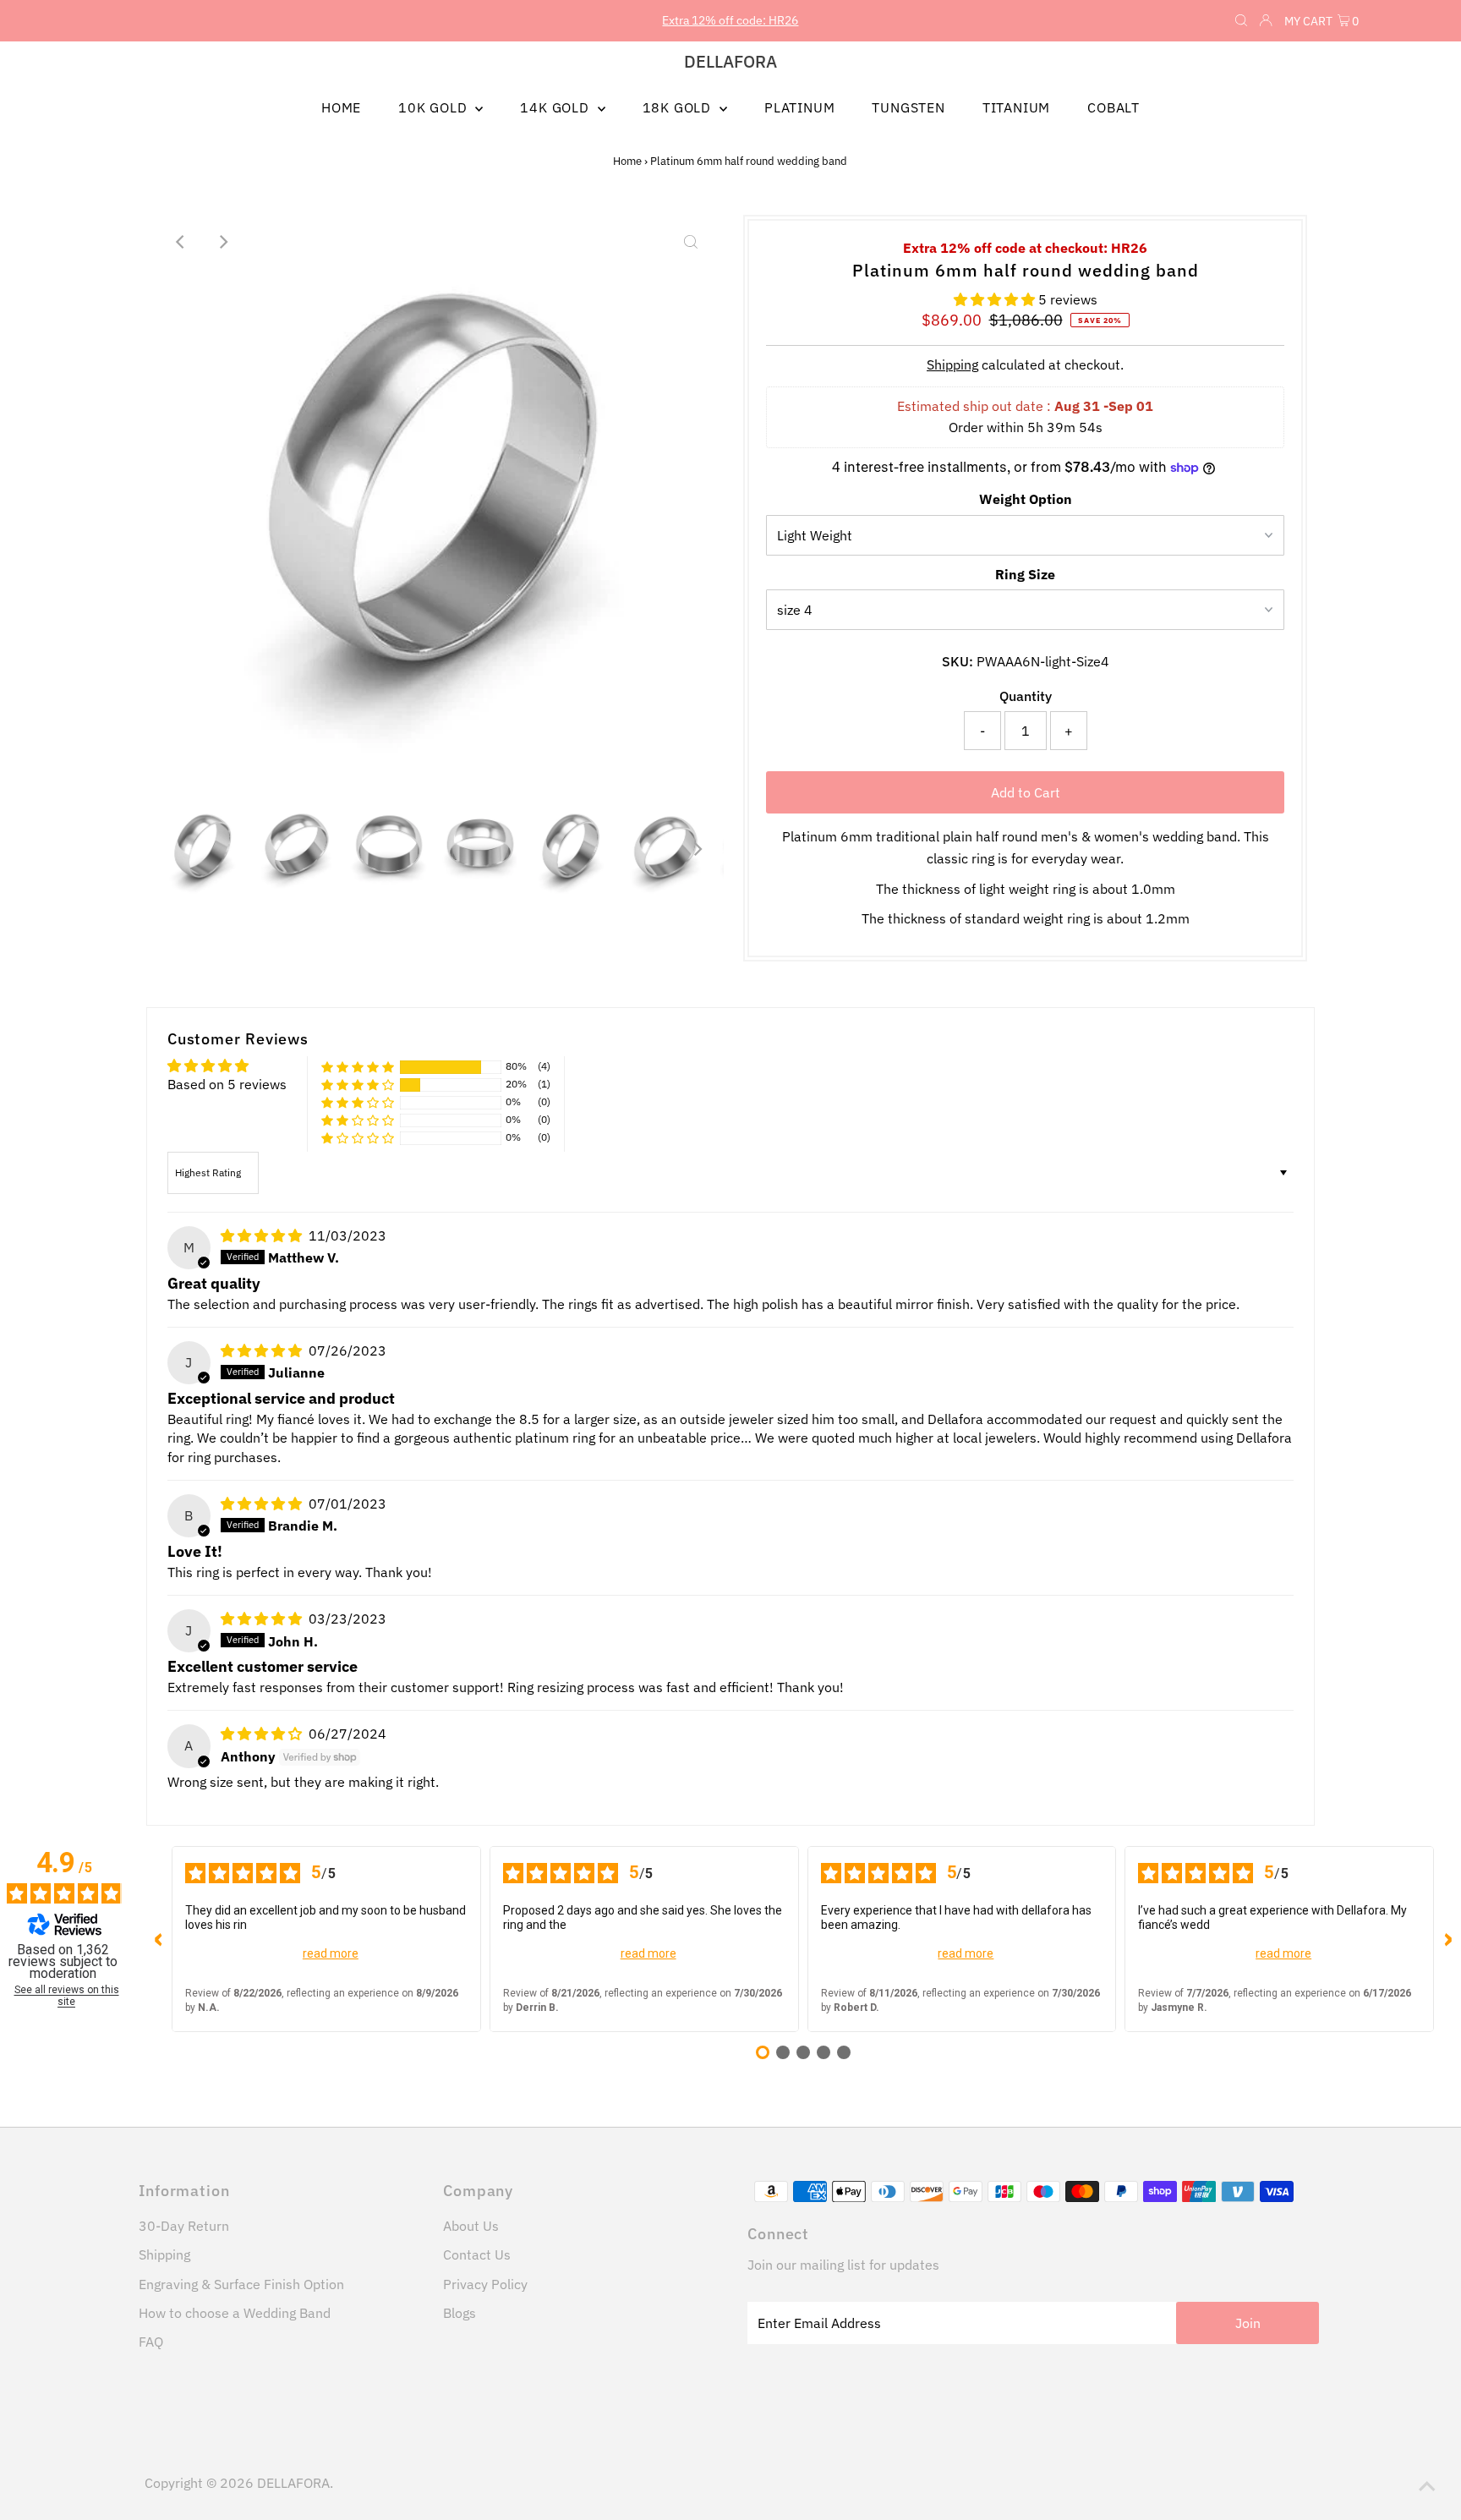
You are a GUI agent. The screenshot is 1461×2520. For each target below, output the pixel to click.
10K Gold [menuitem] (435, 107)
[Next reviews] (1447, 1939)
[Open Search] (1241, 21)
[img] (263, 1235)
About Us (471, 2226)
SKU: (958, 661)
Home (627, 161)
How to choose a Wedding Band (235, 2313)
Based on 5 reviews (227, 1084)
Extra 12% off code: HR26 (730, 20)
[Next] (222, 242)
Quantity (1026, 696)
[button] (996, 299)
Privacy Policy (485, 2284)
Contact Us (477, 2254)
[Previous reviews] (158, 1939)
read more (331, 1953)
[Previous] (181, 242)
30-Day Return (184, 2226)
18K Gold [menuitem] (679, 107)
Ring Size (1025, 574)
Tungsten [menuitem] (908, 107)
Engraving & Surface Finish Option (241, 2284)
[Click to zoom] (691, 242)
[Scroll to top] (1427, 2486)
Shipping (952, 364)
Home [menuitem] (341, 107)
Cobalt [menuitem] (1114, 107)
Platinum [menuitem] (799, 107)
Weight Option (1026, 499)
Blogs (460, 2313)
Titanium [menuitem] (1016, 107)
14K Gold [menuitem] (556, 107)
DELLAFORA (730, 61)
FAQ (151, 2342)
